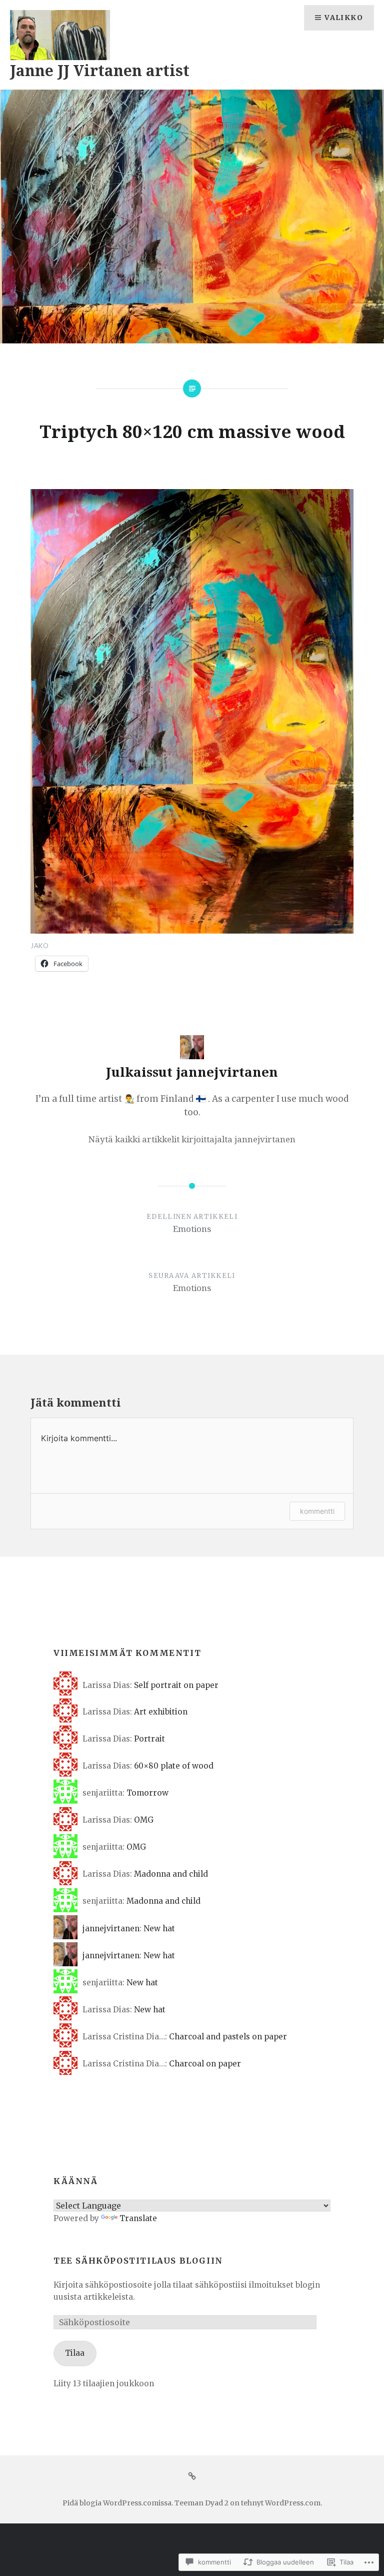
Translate (138, 2218)
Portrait (149, 1739)
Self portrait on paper (176, 1685)
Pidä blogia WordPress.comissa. (118, 2503)
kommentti (317, 1511)
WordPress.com (293, 2503)
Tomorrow (147, 1793)
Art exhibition (161, 1712)
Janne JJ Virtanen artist (100, 70)
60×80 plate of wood (174, 1766)
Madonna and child (171, 1874)
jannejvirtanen (111, 1928)
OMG (144, 1820)
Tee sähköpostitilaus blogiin (138, 2261)
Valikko (344, 18)
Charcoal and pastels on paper (228, 2037)
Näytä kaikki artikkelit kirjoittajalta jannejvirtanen (192, 1139)
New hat (159, 1928)
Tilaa (75, 2353)
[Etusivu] (192, 2476)
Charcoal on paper (205, 2064)
